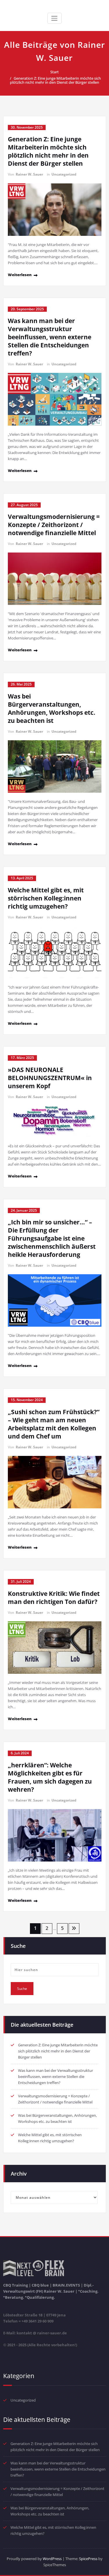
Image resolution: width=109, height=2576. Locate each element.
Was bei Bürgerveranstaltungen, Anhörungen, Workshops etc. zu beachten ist (52, 708)
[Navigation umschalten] (54, 18)
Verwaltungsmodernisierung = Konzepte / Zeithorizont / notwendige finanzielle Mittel (54, 525)
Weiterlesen (20, 275)
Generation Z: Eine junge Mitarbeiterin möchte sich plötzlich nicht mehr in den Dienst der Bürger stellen (55, 80)
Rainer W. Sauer (29, 174)
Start (54, 72)
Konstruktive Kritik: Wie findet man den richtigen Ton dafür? (54, 1598)
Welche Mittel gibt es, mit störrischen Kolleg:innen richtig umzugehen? (46, 898)
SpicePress (88, 2559)
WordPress (52, 2559)
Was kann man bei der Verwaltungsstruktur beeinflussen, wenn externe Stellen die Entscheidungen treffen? (50, 337)
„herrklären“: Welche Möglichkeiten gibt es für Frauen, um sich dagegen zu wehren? (50, 1777)
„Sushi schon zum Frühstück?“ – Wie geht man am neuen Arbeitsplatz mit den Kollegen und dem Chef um (54, 1424)
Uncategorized (64, 174)
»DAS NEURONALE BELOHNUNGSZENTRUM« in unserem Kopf (50, 1078)
